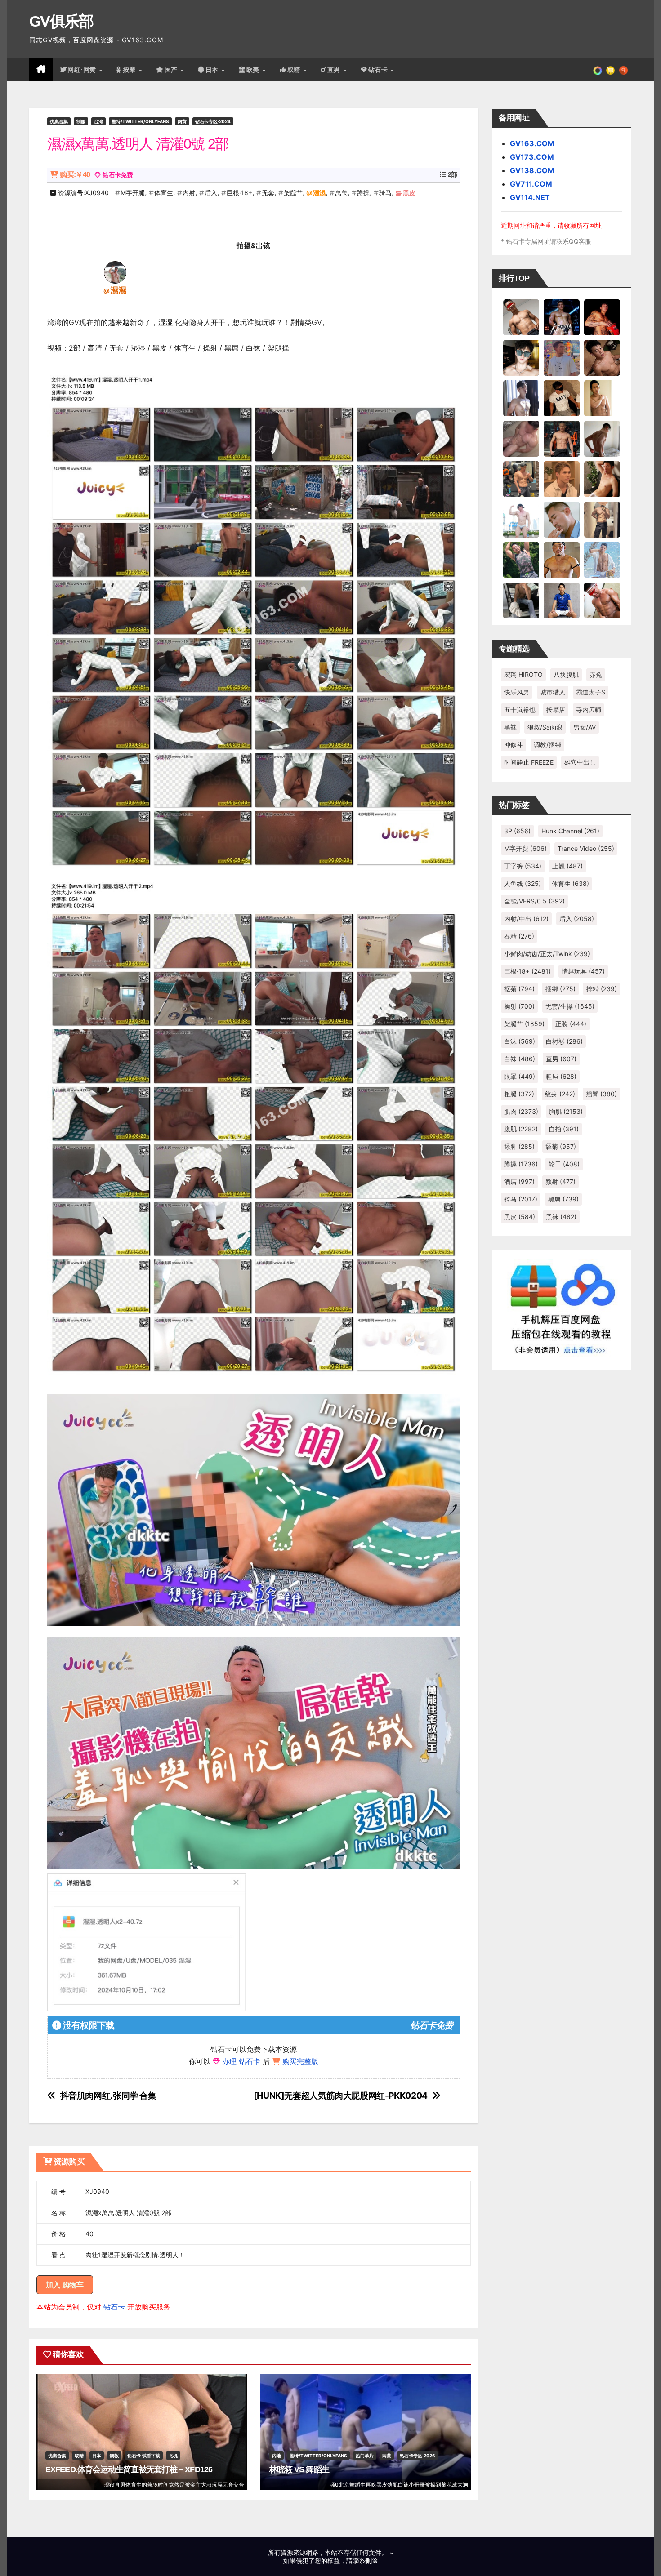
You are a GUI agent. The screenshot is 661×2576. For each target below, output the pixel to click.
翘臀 (601, 1094)
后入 (211, 193)
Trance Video (586, 848)
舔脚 (519, 1146)
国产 (172, 70)
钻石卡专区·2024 (213, 121)
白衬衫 (564, 1041)
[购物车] (610, 70)
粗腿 (519, 1094)
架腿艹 (293, 193)
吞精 (519, 936)
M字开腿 (133, 193)
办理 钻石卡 (241, 2061)
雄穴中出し (580, 762)
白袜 (520, 1059)
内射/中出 (526, 919)
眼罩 (520, 1076)
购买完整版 (300, 2061)
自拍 (564, 1129)
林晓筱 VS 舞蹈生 (299, 2469)
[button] (623, 70)
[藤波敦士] (602, 560)
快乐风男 (517, 692)
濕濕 (319, 193)
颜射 (561, 1181)
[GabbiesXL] (562, 519)
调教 (114, 2456)
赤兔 (596, 674)
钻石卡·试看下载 (144, 2456)
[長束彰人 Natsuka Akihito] (562, 600)
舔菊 (561, 1146)
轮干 (564, 1164)
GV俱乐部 (61, 21)
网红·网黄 (83, 70)
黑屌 (563, 1199)
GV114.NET (530, 197)
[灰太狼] (521, 600)
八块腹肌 (566, 674)
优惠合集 (59, 121)
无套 (268, 193)
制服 (81, 121)
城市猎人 (553, 692)
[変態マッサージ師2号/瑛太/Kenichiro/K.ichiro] (602, 398)
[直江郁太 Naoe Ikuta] (602, 600)
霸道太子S (591, 692)
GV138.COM (532, 170)
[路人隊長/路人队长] (602, 519)
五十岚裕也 (520, 710)
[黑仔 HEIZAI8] (521, 479)
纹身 (560, 1094)
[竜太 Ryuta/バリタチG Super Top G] (562, 398)
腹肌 (521, 1129)
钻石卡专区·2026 (418, 2456)
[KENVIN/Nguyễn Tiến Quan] (562, 317)
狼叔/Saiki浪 (545, 727)
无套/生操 (570, 1006)
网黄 (182, 121)
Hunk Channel (570, 831)
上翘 (567, 866)
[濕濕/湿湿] (115, 272)
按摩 (130, 70)
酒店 (519, 1181)
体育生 (164, 193)
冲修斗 (514, 745)
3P (517, 831)
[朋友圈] (598, 70)
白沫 (520, 1041)
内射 (189, 193)
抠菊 (519, 989)
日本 (213, 70)
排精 (602, 989)
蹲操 (363, 193)
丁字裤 (523, 866)
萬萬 (341, 193)
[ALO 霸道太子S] (602, 438)
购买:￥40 (75, 175)
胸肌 (566, 1111)
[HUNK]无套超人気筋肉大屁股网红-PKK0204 (341, 2096)
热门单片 (365, 2456)
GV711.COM (531, 184)
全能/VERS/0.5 (534, 901)
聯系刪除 (365, 2560)
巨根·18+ (239, 193)
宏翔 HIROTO (523, 674)
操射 (519, 1006)
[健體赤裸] (521, 519)
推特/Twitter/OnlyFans (140, 121)
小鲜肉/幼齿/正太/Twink (547, 954)
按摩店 (556, 710)
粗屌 (561, 1076)
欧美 (254, 70)
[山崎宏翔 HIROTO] (521, 317)
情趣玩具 (583, 971)
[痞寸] (562, 438)
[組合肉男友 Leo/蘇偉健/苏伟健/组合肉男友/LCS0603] (562, 357)
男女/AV (585, 727)
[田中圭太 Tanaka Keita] (602, 479)
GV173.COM (532, 157)
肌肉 (521, 1111)
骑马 (385, 193)
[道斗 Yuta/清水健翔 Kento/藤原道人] (562, 479)
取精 (295, 70)
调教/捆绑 (547, 745)
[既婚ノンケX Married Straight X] (521, 438)
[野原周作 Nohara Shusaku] (562, 560)
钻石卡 (114, 2307)
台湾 (98, 121)
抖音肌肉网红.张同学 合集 (108, 2096)
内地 (277, 2456)
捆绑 (561, 989)
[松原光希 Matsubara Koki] (602, 357)
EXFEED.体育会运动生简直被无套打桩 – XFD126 (129, 2469)
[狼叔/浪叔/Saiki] (521, 357)
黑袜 (510, 727)
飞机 (173, 2456)
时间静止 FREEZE (529, 762)
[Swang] (602, 317)
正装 (571, 1024)
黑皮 (409, 193)
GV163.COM (532, 143)
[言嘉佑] (521, 398)
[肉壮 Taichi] (521, 560)
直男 (335, 70)
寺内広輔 (589, 710)
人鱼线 (523, 883)
